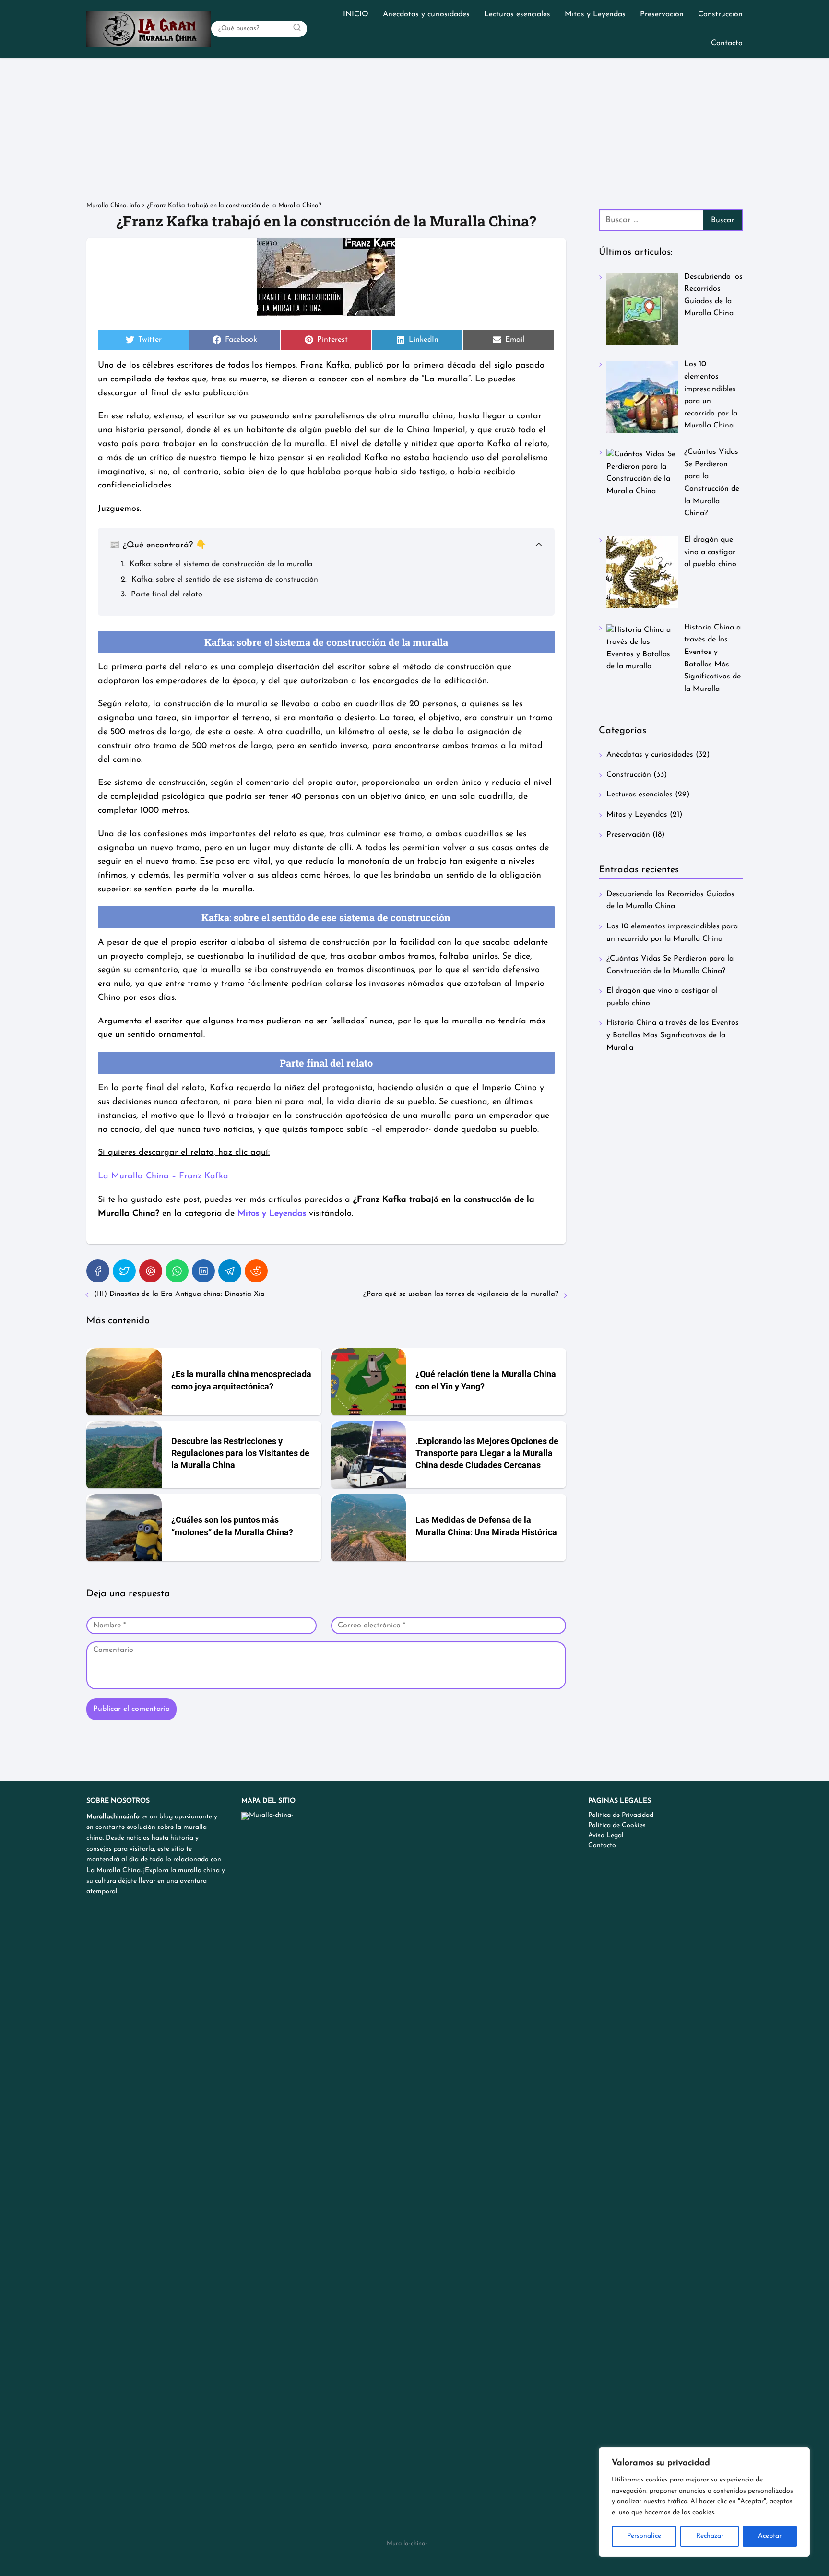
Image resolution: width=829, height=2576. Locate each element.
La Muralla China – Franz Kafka (163, 1176)
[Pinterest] (151, 1271)
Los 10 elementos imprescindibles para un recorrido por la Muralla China (672, 933)
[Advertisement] (414, 130)
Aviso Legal (606, 1835)
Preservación (662, 14)
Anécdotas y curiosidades (426, 14)
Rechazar (710, 2536)
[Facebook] (98, 1271)
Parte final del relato (167, 594)
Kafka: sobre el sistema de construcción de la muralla (221, 564)
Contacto (727, 43)
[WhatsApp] (177, 1271)
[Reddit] (256, 1271)
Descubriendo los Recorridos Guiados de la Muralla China (670, 901)
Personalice (644, 2536)
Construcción (720, 14)
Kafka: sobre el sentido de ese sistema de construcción (225, 580)
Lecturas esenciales (517, 14)
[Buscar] (297, 28)
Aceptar (770, 2536)
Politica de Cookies (617, 1825)
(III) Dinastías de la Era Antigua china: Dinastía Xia (179, 1294)
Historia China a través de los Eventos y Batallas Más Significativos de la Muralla (673, 1035)
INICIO (356, 14)
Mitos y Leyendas (595, 14)
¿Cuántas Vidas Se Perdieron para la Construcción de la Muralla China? (670, 965)
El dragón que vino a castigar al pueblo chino (662, 997)
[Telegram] (230, 1271)
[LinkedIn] (203, 1271)
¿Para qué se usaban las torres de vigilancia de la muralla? (461, 1294)
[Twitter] (124, 1271)
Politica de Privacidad (621, 1815)
